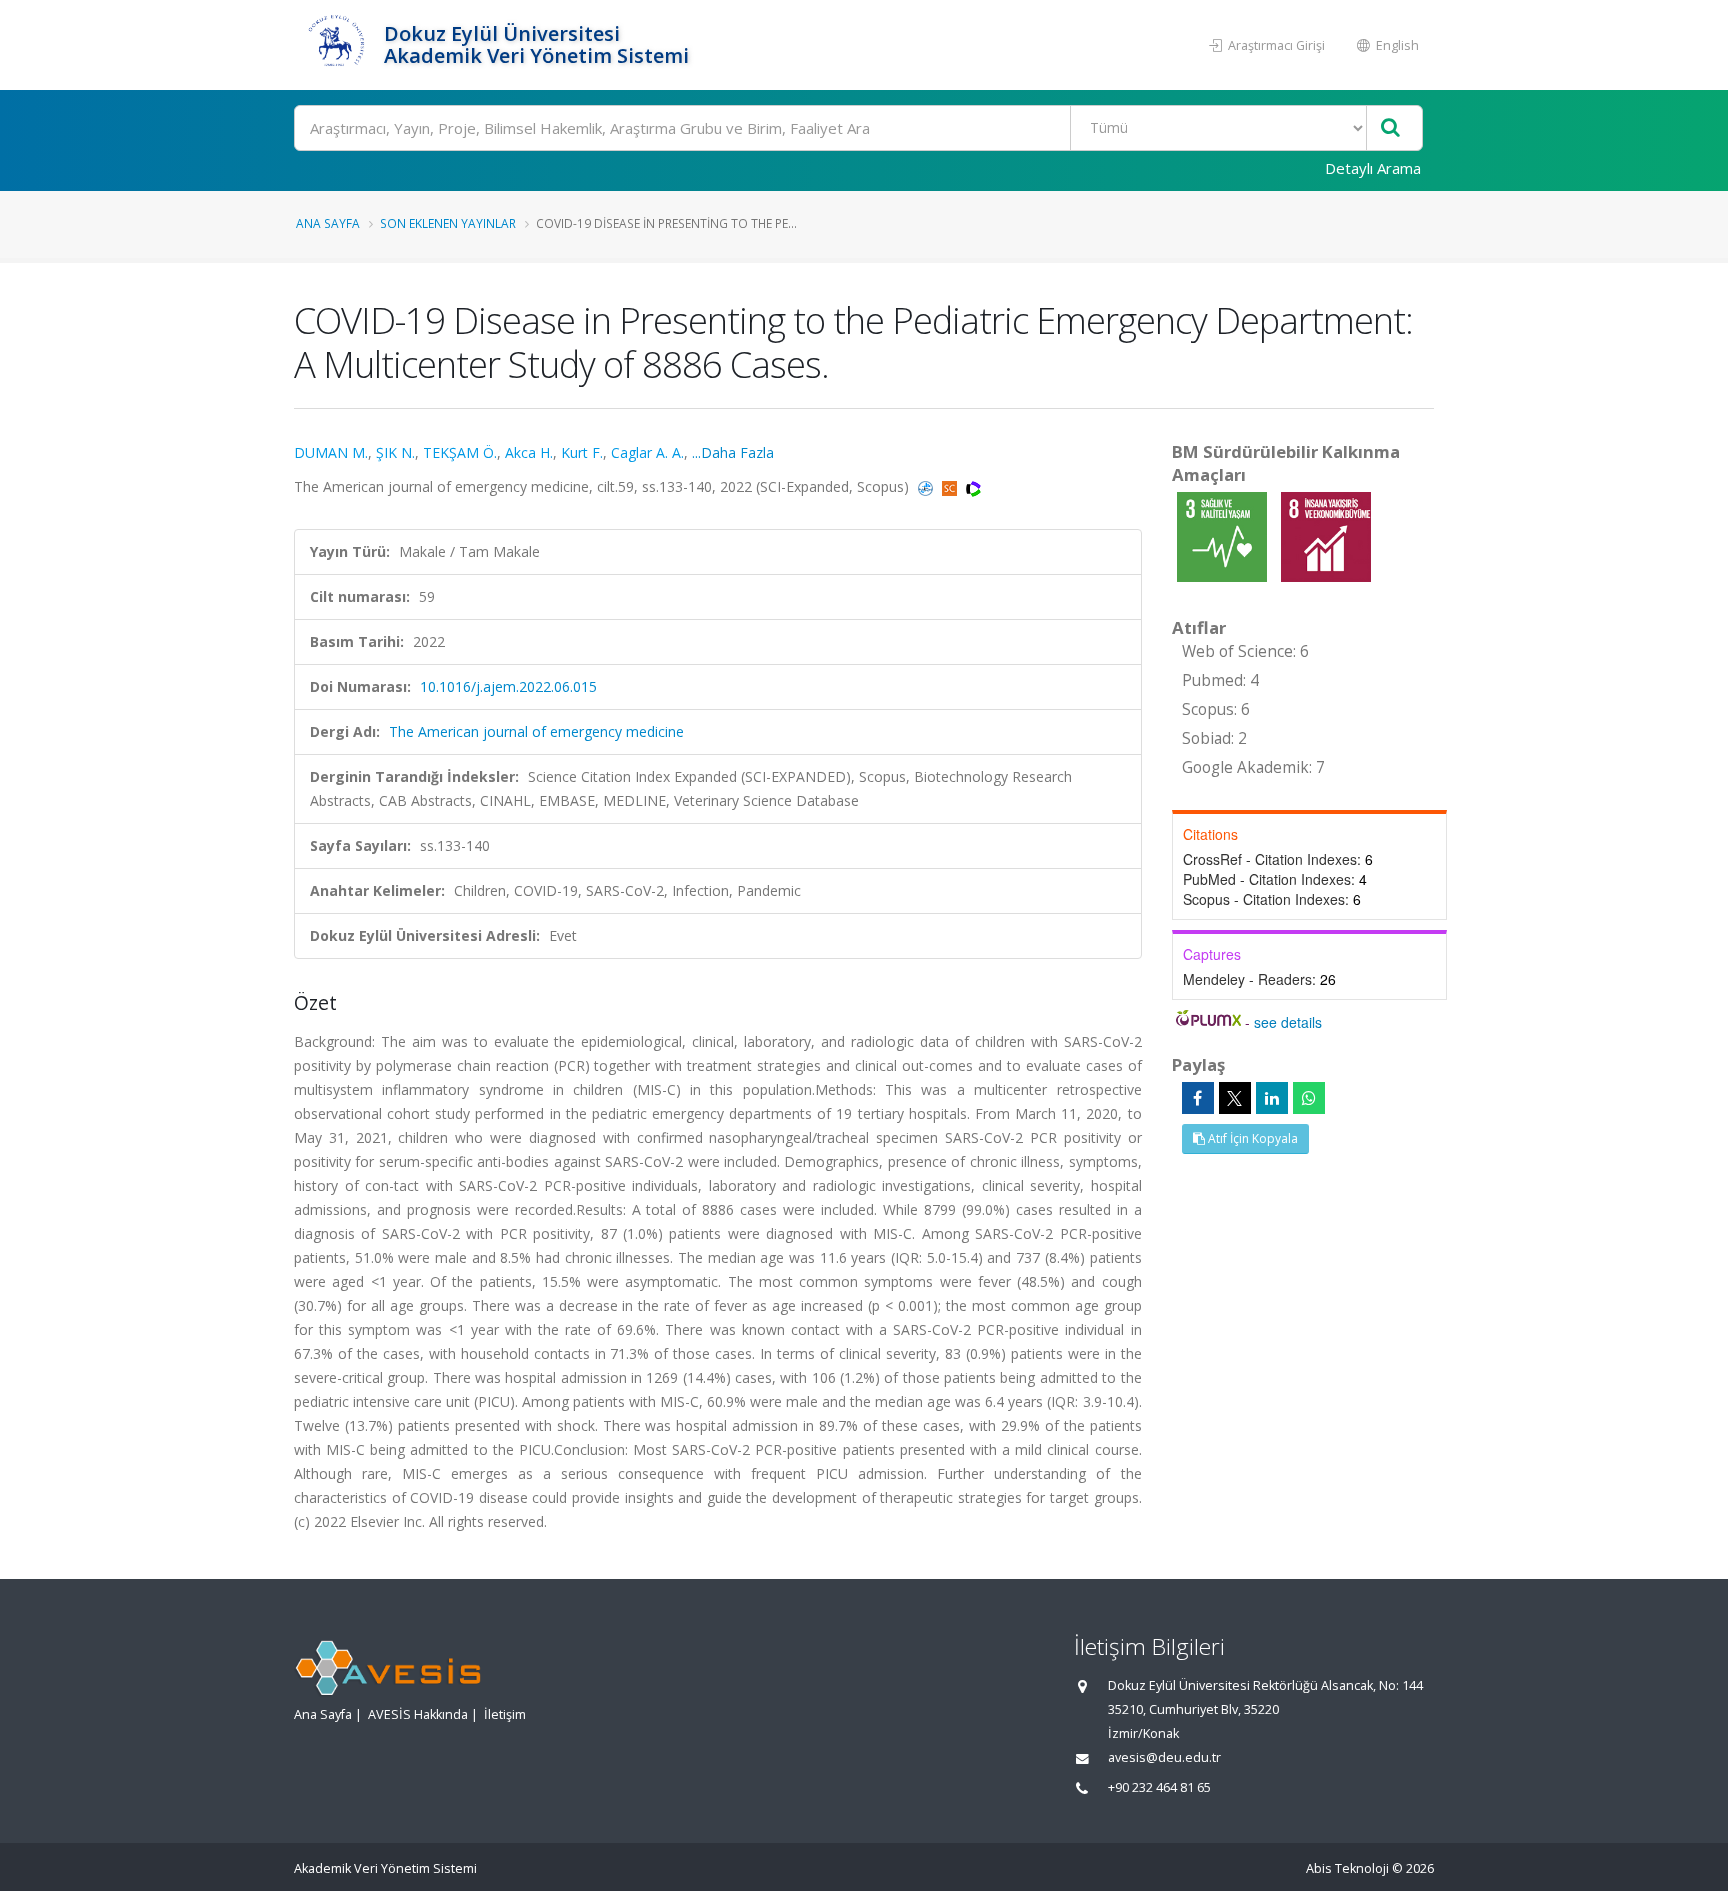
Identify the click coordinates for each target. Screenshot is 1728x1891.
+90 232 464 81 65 (1159, 1787)
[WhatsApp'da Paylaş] (1309, 1098)
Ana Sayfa (328, 223)
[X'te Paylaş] (1235, 1098)
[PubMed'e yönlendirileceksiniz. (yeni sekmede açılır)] (927, 486)
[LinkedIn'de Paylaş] (1272, 1098)
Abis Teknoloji (1347, 1868)
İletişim (505, 1714)
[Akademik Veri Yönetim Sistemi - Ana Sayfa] (336, 45)
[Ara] (1390, 128)
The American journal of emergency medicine (536, 731)
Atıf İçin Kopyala (1251, 1138)
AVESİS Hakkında (418, 1714)
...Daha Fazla (733, 452)
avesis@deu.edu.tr (1164, 1757)
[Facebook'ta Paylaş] (1198, 1098)
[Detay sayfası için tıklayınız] (1224, 535)
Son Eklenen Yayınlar (448, 223)
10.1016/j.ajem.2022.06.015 (508, 686)
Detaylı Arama (1373, 168)
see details (1288, 1022)
